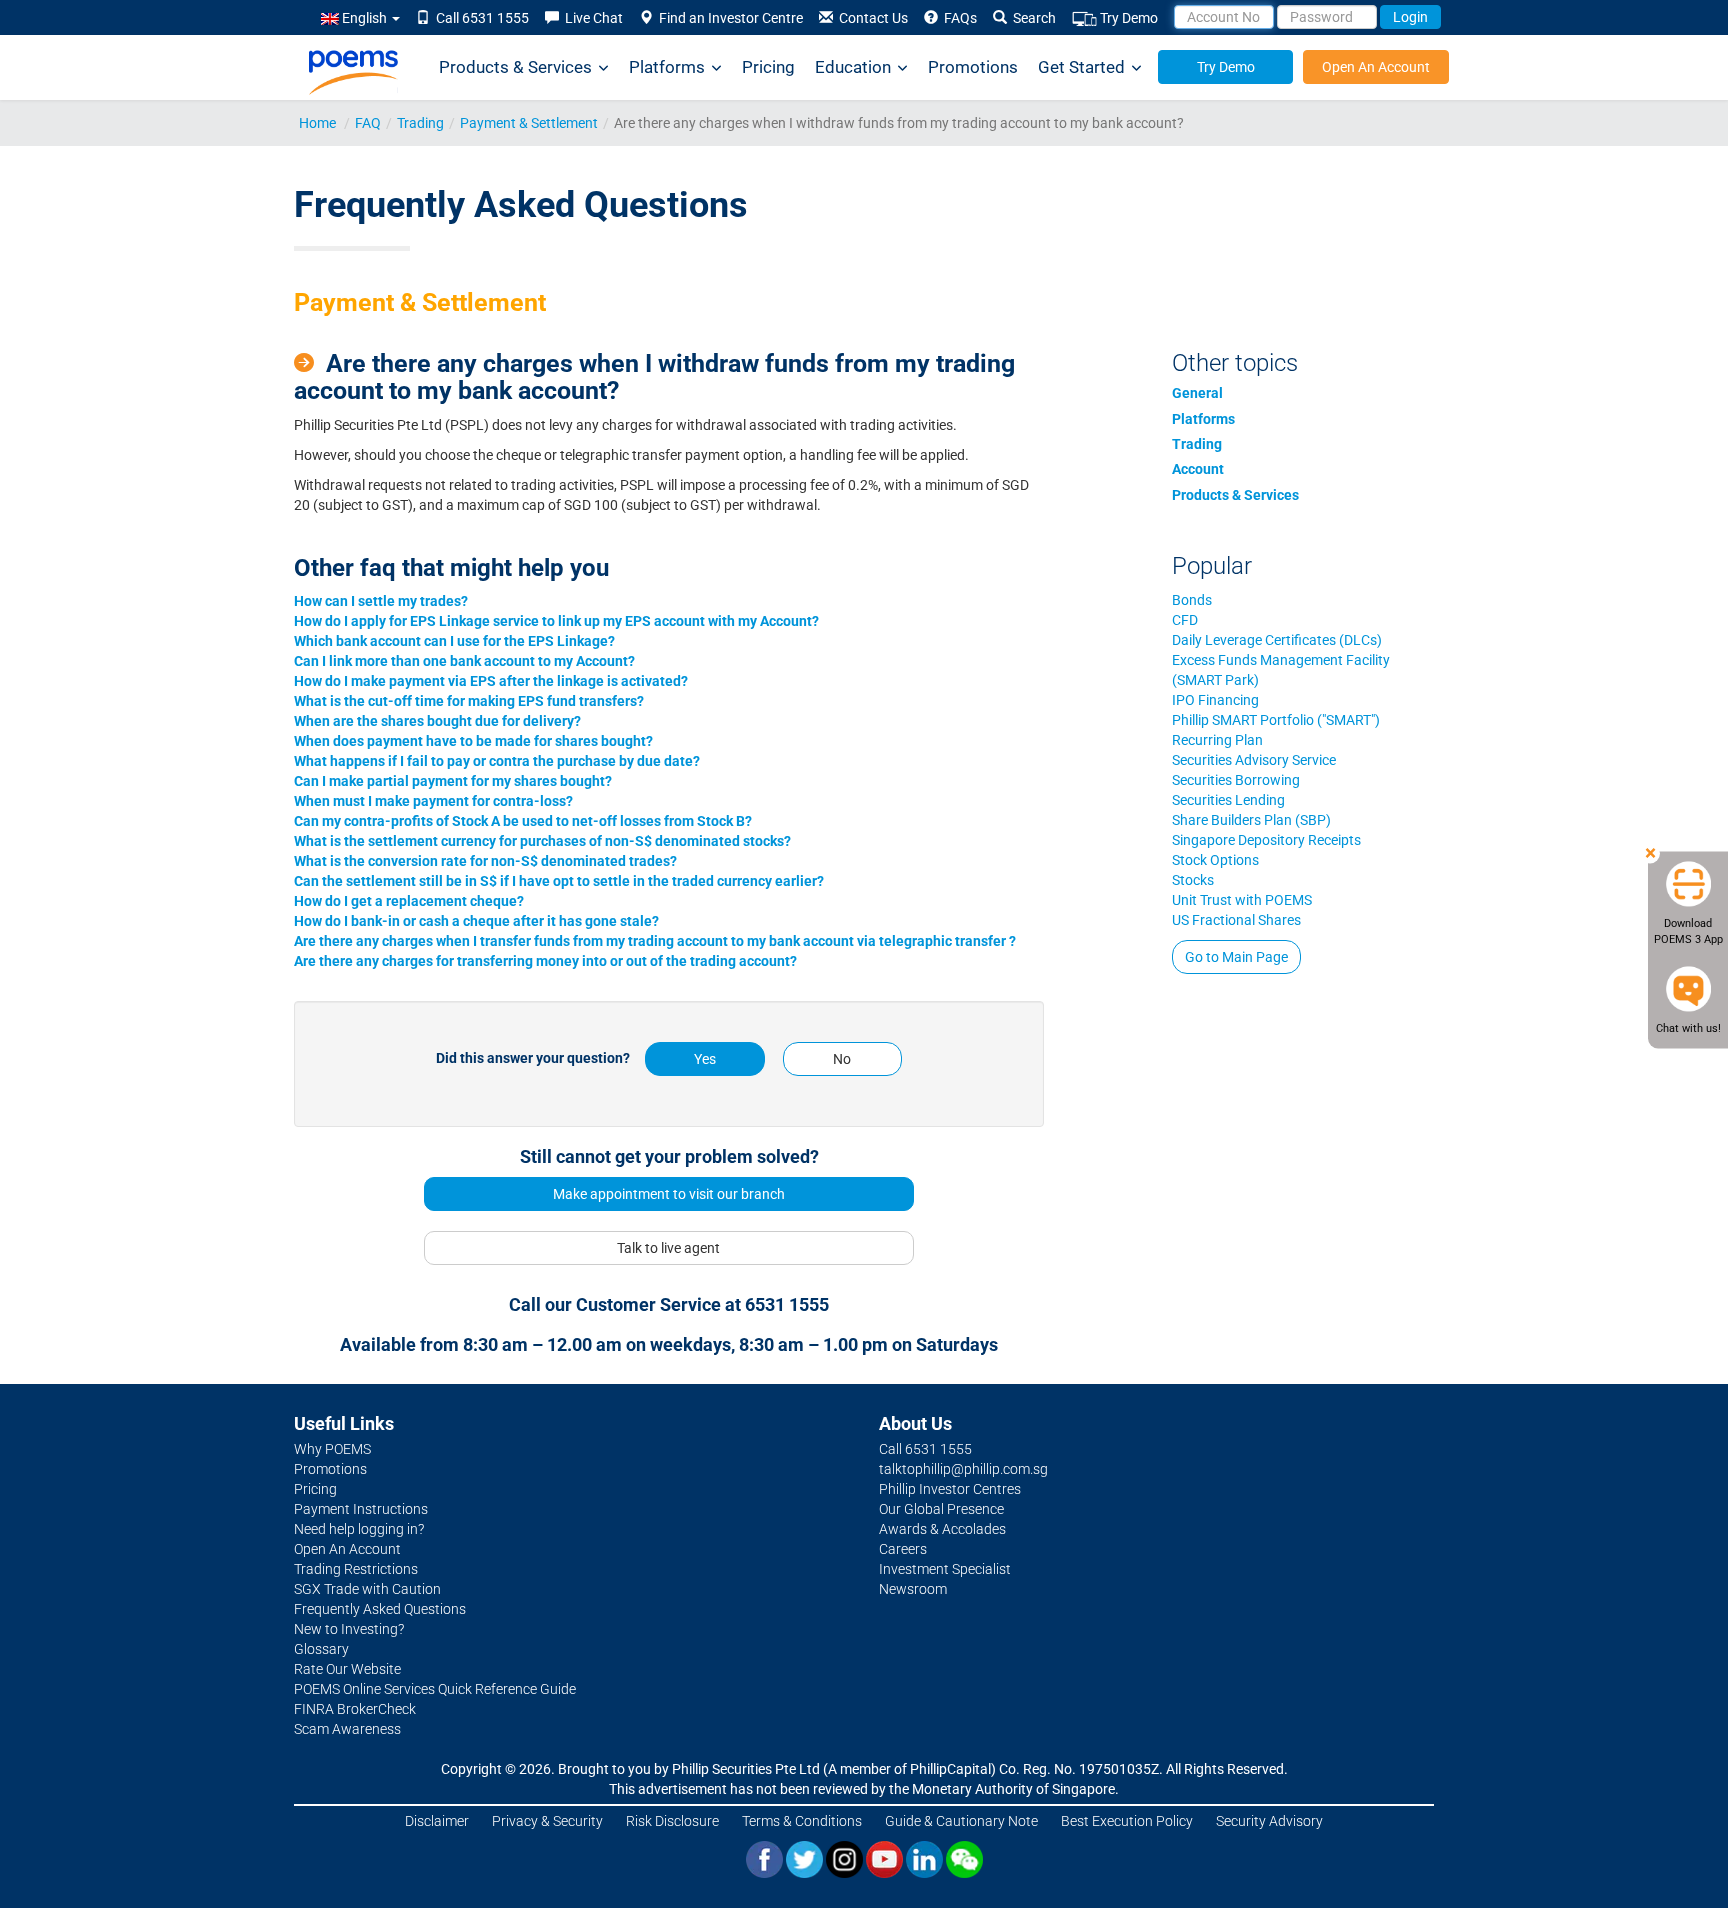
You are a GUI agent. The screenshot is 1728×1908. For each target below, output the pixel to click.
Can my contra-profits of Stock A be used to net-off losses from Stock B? (523, 821)
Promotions (973, 67)
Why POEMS (332, 1449)
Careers (903, 1549)
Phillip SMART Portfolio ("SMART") (1276, 720)
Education (853, 67)
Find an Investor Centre (728, 18)
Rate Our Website (347, 1669)
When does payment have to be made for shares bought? (473, 741)
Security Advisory (1269, 1821)
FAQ (368, 123)
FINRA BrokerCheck (355, 1709)
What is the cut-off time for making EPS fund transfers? (469, 701)
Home (317, 123)
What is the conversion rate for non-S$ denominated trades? (485, 861)
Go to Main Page (1236, 957)
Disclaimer (437, 1821)
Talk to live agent (668, 1248)
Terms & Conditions (802, 1821)
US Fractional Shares (1236, 920)
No (842, 1059)
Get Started (1081, 67)
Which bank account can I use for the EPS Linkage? (454, 641)
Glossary (321, 1649)
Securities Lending (1228, 800)
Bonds (1192, 600)
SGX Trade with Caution (367, 1589)
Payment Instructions (361, 1509)
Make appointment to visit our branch (669, 1194)
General (1197, 393)
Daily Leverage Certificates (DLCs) (1277, 640)
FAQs (957, 18)
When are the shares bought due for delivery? (437, 721)
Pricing (768, 67)
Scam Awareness (347, 1729)
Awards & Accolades (942, 1529)
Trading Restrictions (356, 1569)
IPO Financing (1215, 700)
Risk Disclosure (672, 1821)
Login (1410, 17)
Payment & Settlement (529, 123)
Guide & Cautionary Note (961, 1821)
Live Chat (591, 18)
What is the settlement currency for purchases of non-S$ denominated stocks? (542, 841)
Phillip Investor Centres (950, 1489)
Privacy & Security (547, 1821)
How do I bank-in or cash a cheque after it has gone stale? (476, 921)
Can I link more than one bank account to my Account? (464, 661)
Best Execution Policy (1127, 1821)
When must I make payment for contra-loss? (433, 801)
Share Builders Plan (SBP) (1251, 820)
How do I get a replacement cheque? (409, 901)
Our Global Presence (941, 1509)
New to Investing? (349, 1629)
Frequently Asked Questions (380, 1609)
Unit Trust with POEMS (1242, 900)
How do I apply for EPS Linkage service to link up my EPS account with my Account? (556, 621)
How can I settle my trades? (381, 601)
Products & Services (515, 67)
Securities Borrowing (1236, 780)
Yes (705, 1059)
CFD (1185, 620)
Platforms (667, 67)
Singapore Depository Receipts (1266, 840)
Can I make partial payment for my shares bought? (453, 781)
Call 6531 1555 (479, 18)
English (364, 18)
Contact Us (870, 18)
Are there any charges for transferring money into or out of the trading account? (545, 961)
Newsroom (913, 1589)
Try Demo (1127, 18)
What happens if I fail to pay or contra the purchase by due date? (497, 761)
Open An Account (1376, 67)
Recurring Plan (1217, 740)
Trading (420, 123)
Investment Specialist (945, 1569)
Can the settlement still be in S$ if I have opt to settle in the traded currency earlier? (559, 881)
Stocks (1193, 880)
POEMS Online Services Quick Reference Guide (435, 1689)
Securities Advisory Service (1254, 760)
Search (1031, 18)
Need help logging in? (359, 1529)
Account (1198, 469)
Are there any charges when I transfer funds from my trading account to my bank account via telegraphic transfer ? (655, 941)
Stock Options (1215, 860)
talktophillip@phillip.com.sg (963, 1469)
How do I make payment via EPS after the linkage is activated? (491, 681)
